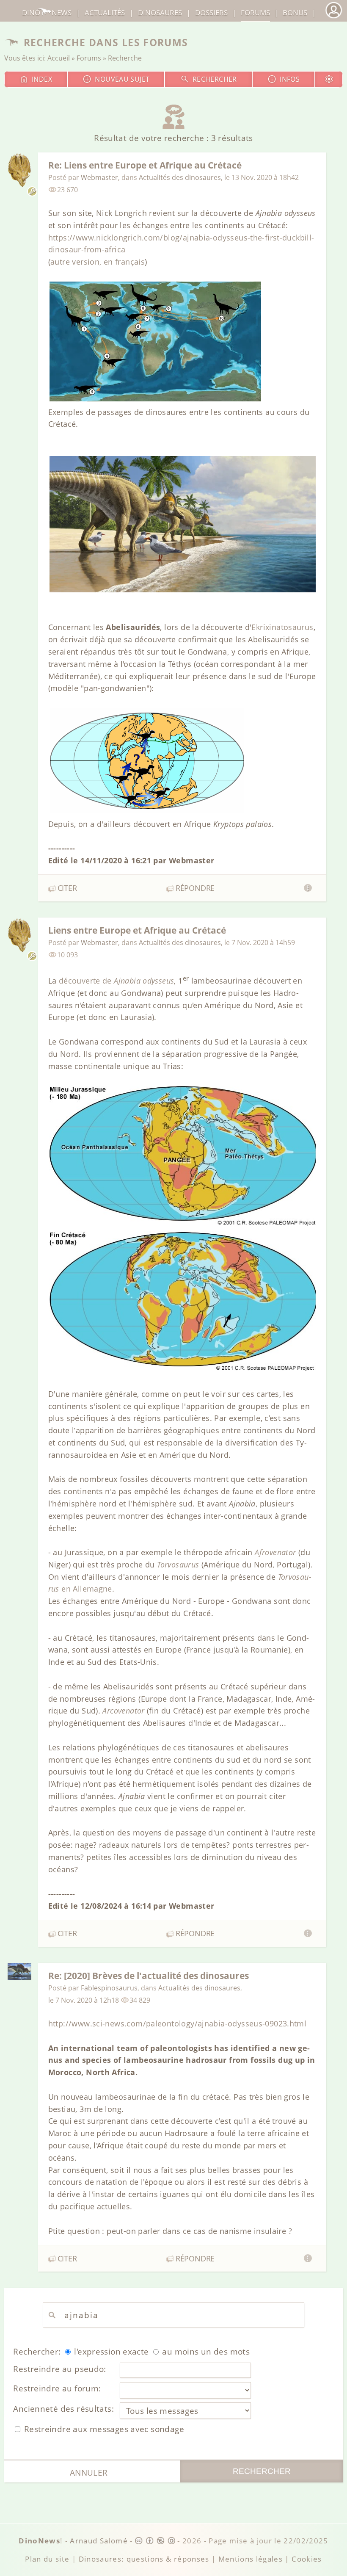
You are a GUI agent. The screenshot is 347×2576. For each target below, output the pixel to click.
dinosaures (160, 12)
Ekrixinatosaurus (282, 627)
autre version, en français (98, 262)
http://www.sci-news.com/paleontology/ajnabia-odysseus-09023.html (178, 2023)
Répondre (195, 888)
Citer (67, 888)
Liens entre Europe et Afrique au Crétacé (137, 930)
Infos (290, 79)
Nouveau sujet (122, 79)
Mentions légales (251, 2559)
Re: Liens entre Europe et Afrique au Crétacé (145, 165)
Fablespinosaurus (109, 1988)
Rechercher (215, 79)
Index (42, 79)
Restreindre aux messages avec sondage (103, 2429)
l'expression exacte (110, 2351)
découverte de (117, 981)
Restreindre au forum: (57, 2388)
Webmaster (99, 177)
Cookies (307, 2559)
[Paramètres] (329, 79)
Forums (89, 58)
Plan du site (47, 2559)
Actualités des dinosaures (180, 177)
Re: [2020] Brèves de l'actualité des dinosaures (149, 1975)
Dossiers (211, 12)
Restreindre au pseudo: (59, 2369)
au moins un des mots (205, 2351)
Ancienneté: (63, 2409)
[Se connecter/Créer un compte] (333, 17)
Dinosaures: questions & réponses (144, 2559)
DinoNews (47, 12)
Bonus (295, 12)
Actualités (105, 12)
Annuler (89, 2472)
